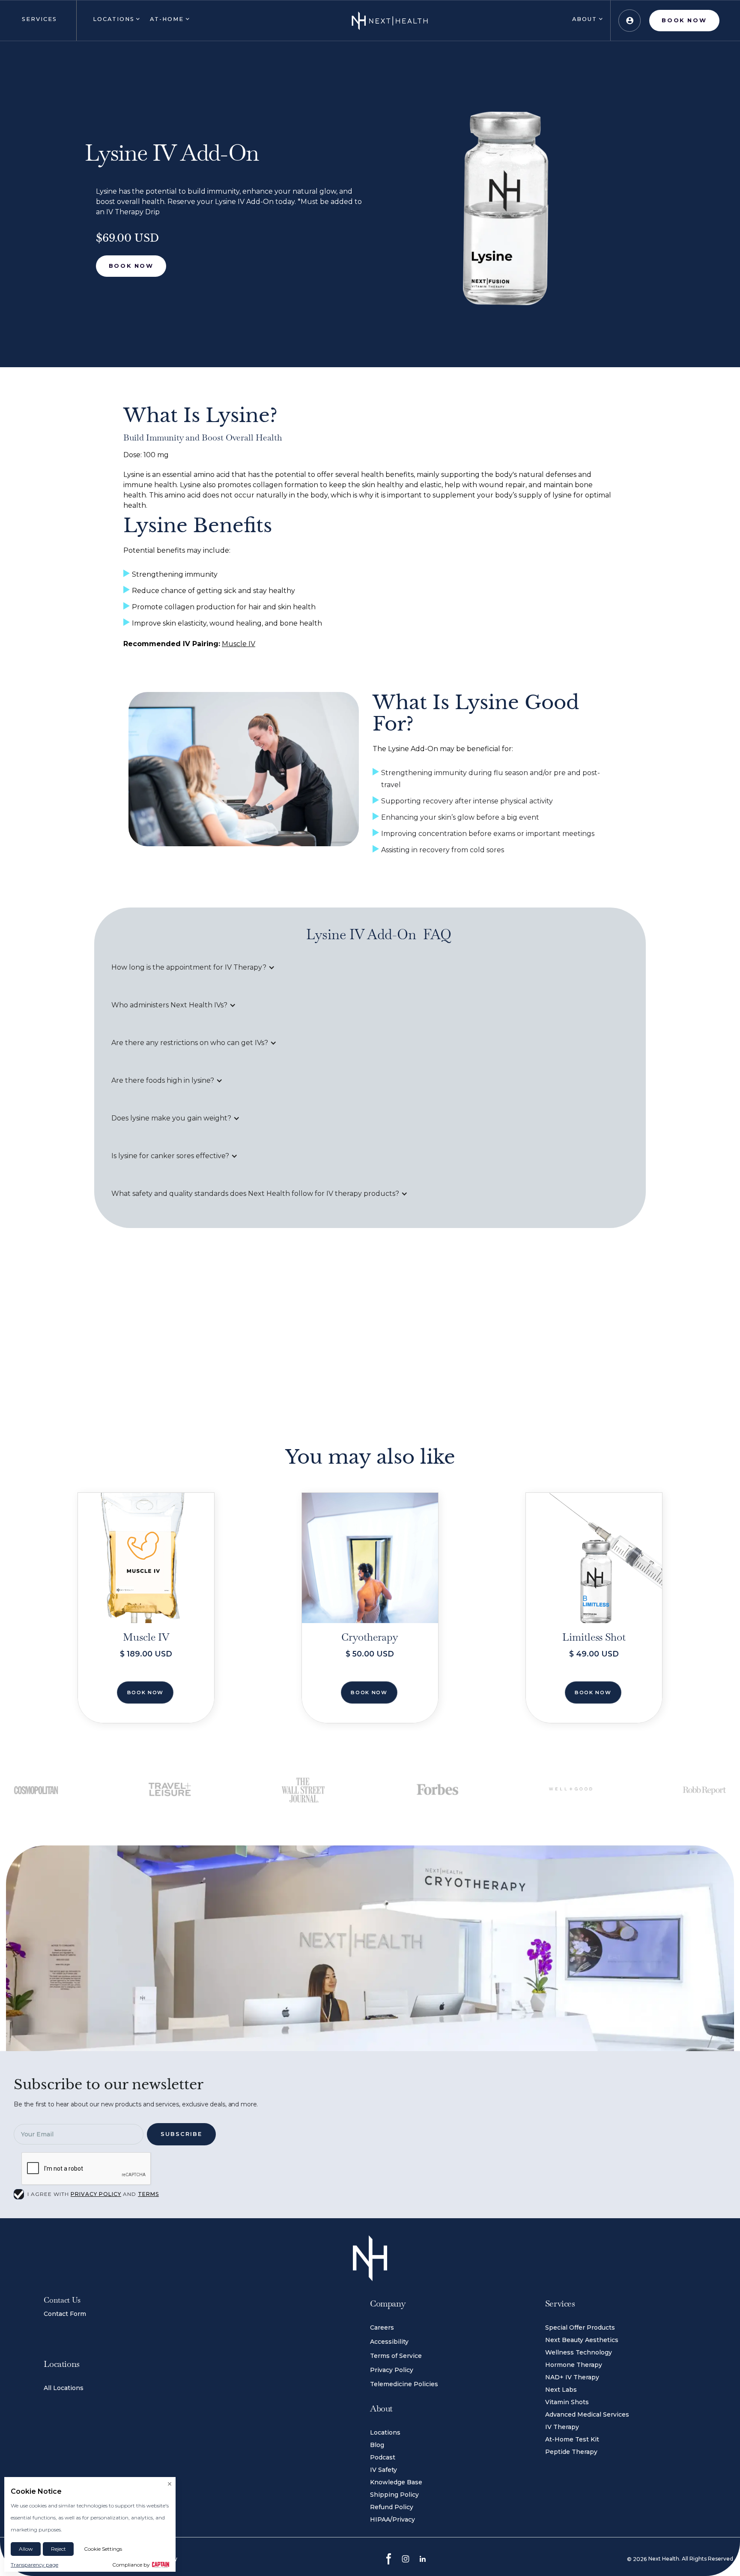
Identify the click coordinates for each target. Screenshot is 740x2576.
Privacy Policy (392, 2370)
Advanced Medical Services (587, 2414)
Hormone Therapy (574, 2365)
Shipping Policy (394, 2495)
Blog (377, 2445)
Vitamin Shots (567, 2402)
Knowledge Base (396, 2482)
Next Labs (561, 2390)
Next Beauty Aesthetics (582, 2340)
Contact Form (65, 2314)
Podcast (383, 2457)
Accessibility (389, 2342)
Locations (385, 2432)
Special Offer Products (580, 2327)
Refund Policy (392, 2507)
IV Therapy (562, 2427)
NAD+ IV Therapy (572, 2377)
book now (145, 1692)
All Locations (64, 2388)
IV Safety (383, 2470)
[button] (38, 21)
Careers (382, 2327)
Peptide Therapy (571, 2452)
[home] (390, 21)
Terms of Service (396, 2356)
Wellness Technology (579, 2352)
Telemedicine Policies (404, 2384)
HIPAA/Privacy (392, 2519)
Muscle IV (239, 644)
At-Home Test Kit (572, 2439)
